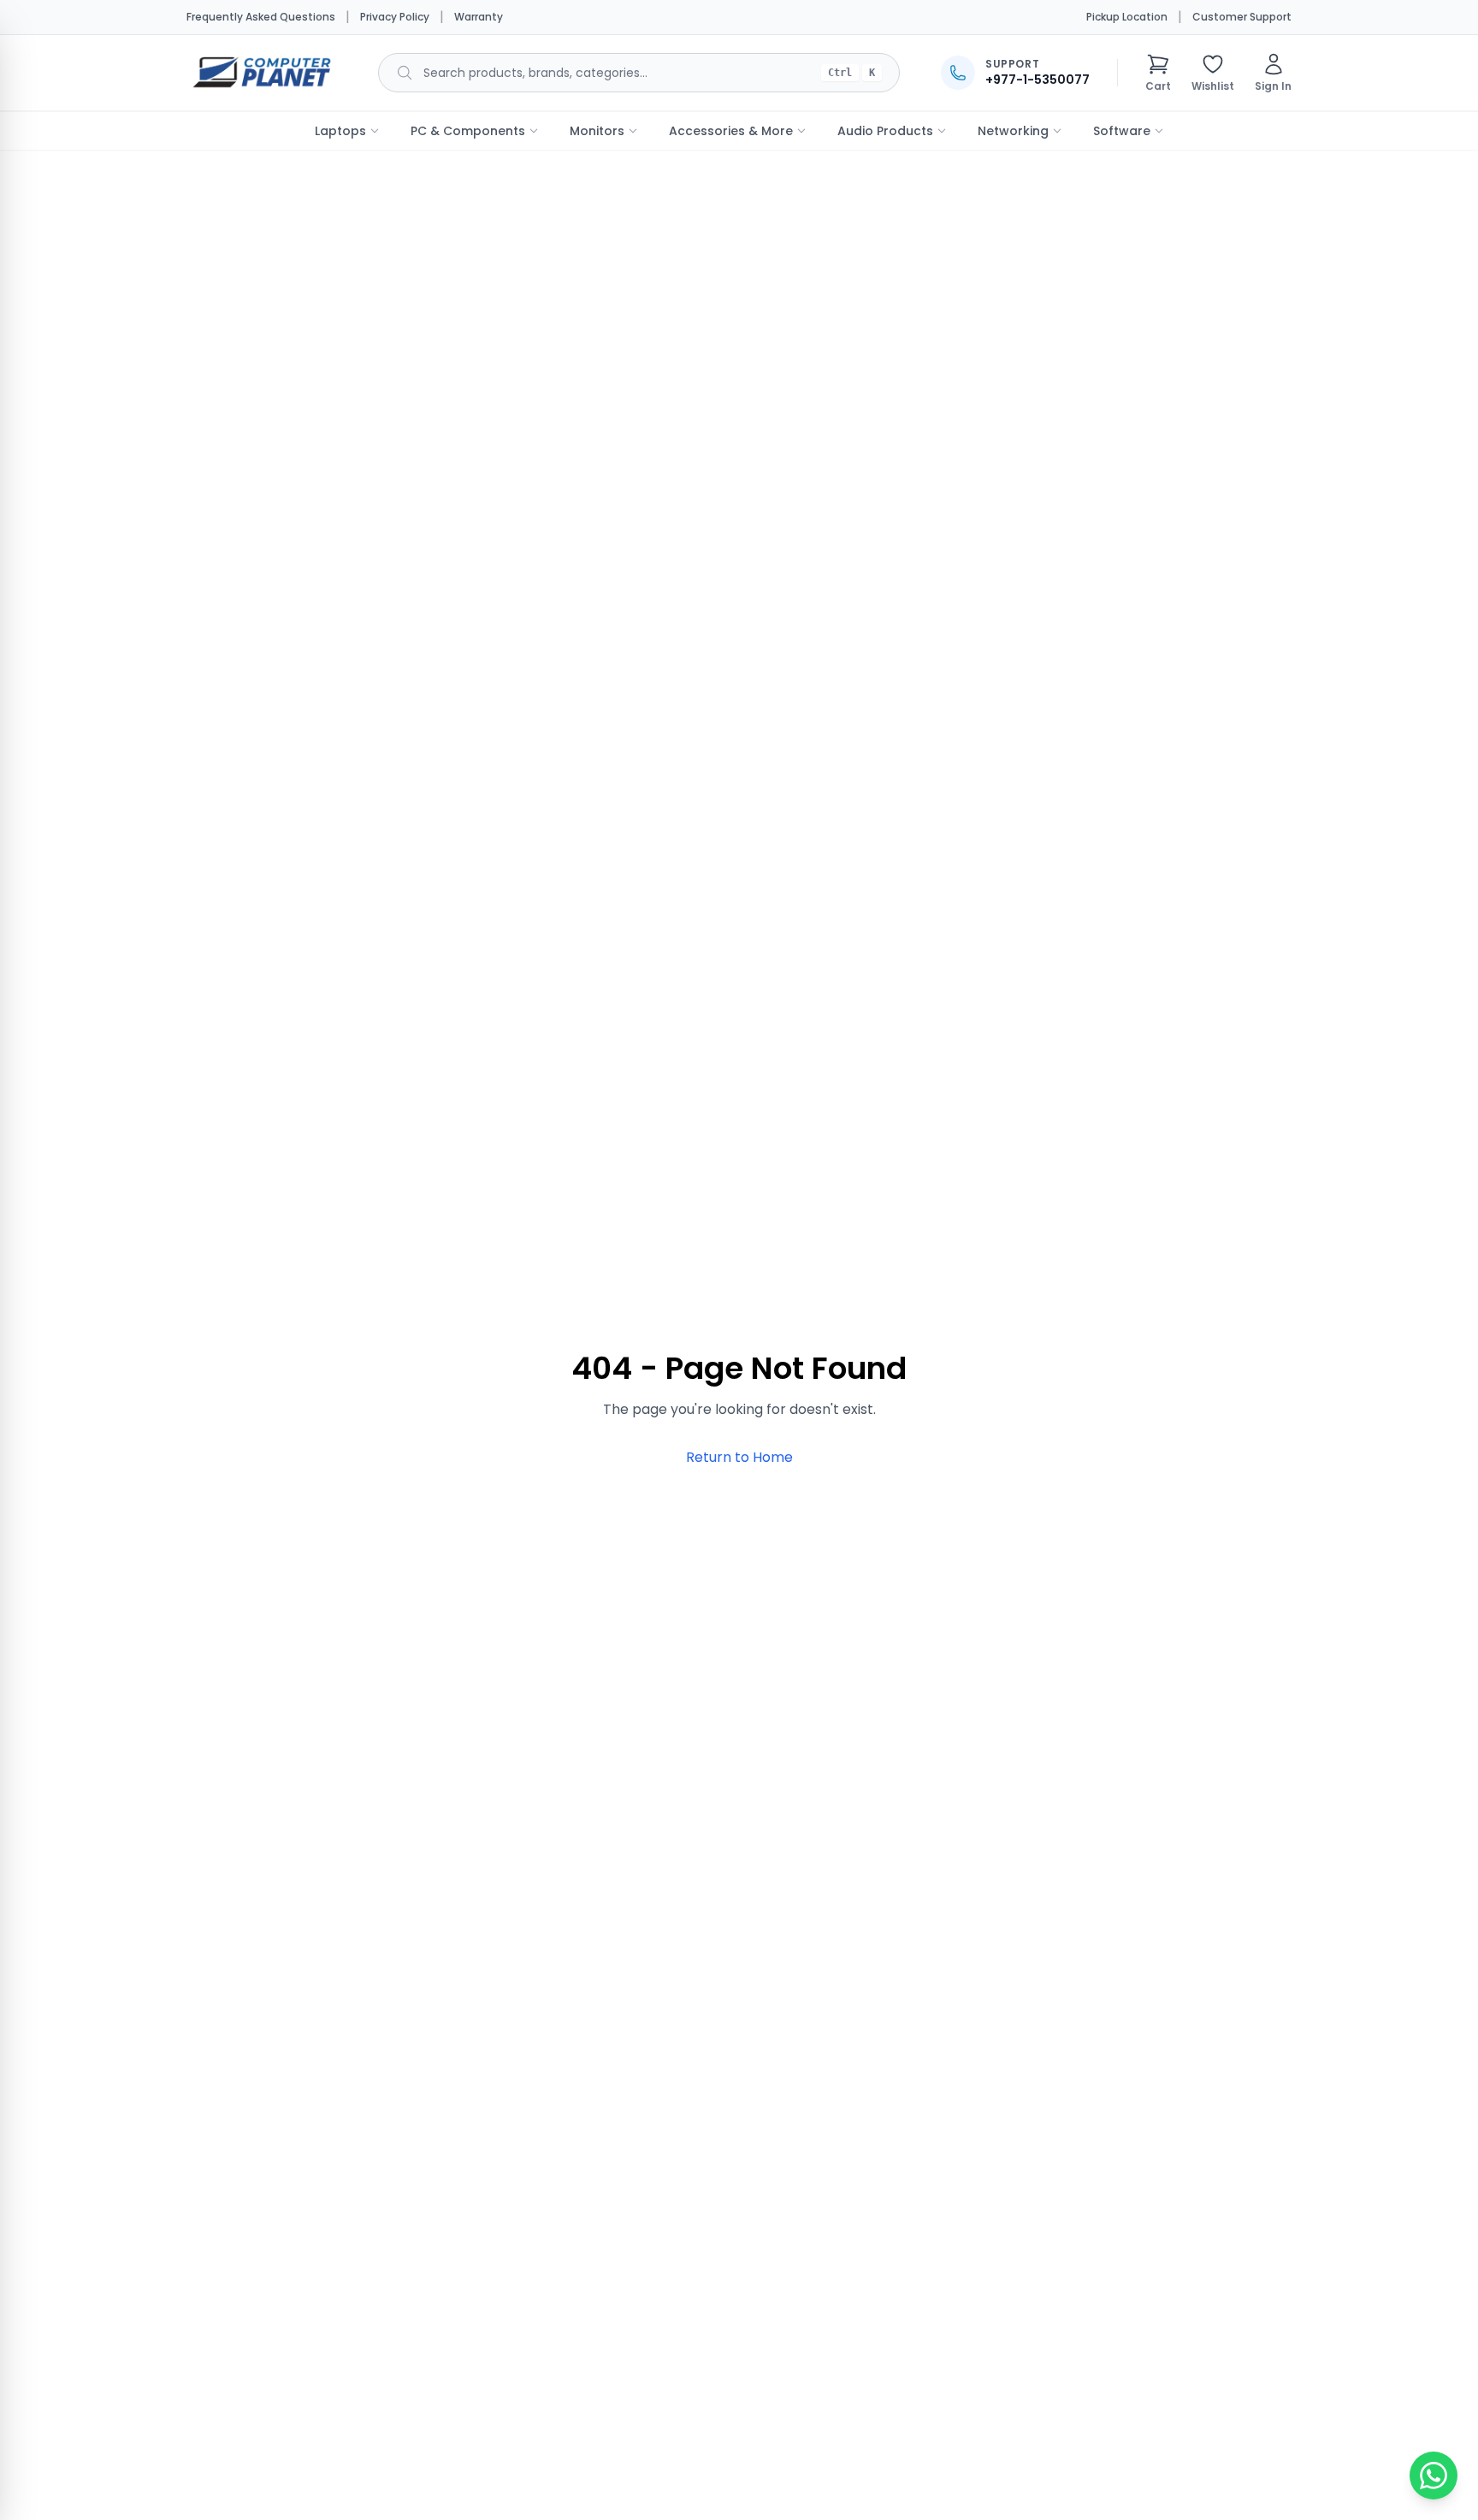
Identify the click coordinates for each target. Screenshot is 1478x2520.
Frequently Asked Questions (261, 17)
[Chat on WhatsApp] (1434, 2476)
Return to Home (739, 1457)
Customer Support (1242, 17)
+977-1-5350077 (1038, 80)
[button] (1158, 73)
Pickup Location (1127, 17)
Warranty (479, 17)
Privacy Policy (395, 17)
